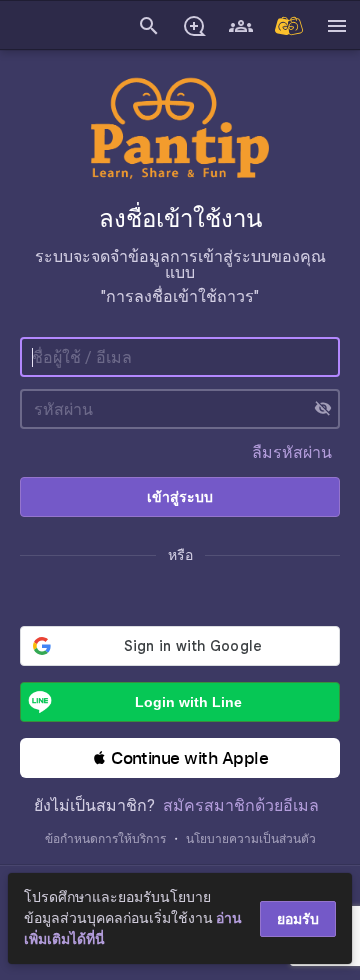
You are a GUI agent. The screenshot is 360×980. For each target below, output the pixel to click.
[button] (180, 758)
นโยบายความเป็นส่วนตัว (251, 839)
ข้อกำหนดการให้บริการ (105, 839)
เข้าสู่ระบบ (180, 497)
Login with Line (188, 702)
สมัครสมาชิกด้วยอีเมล (241, 805)
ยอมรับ (298, 919)
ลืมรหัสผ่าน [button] (292, 452)
